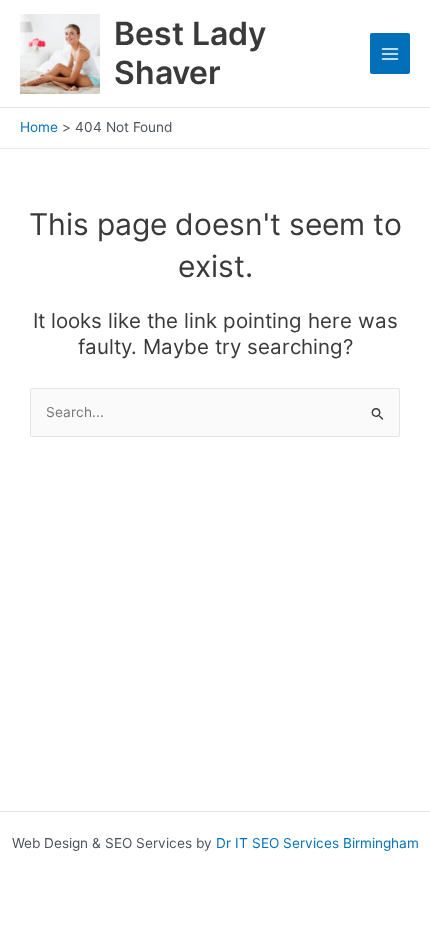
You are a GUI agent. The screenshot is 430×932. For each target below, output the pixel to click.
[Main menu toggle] (390, 53)
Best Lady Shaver (190, 52)
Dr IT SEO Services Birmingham (317, 843)
